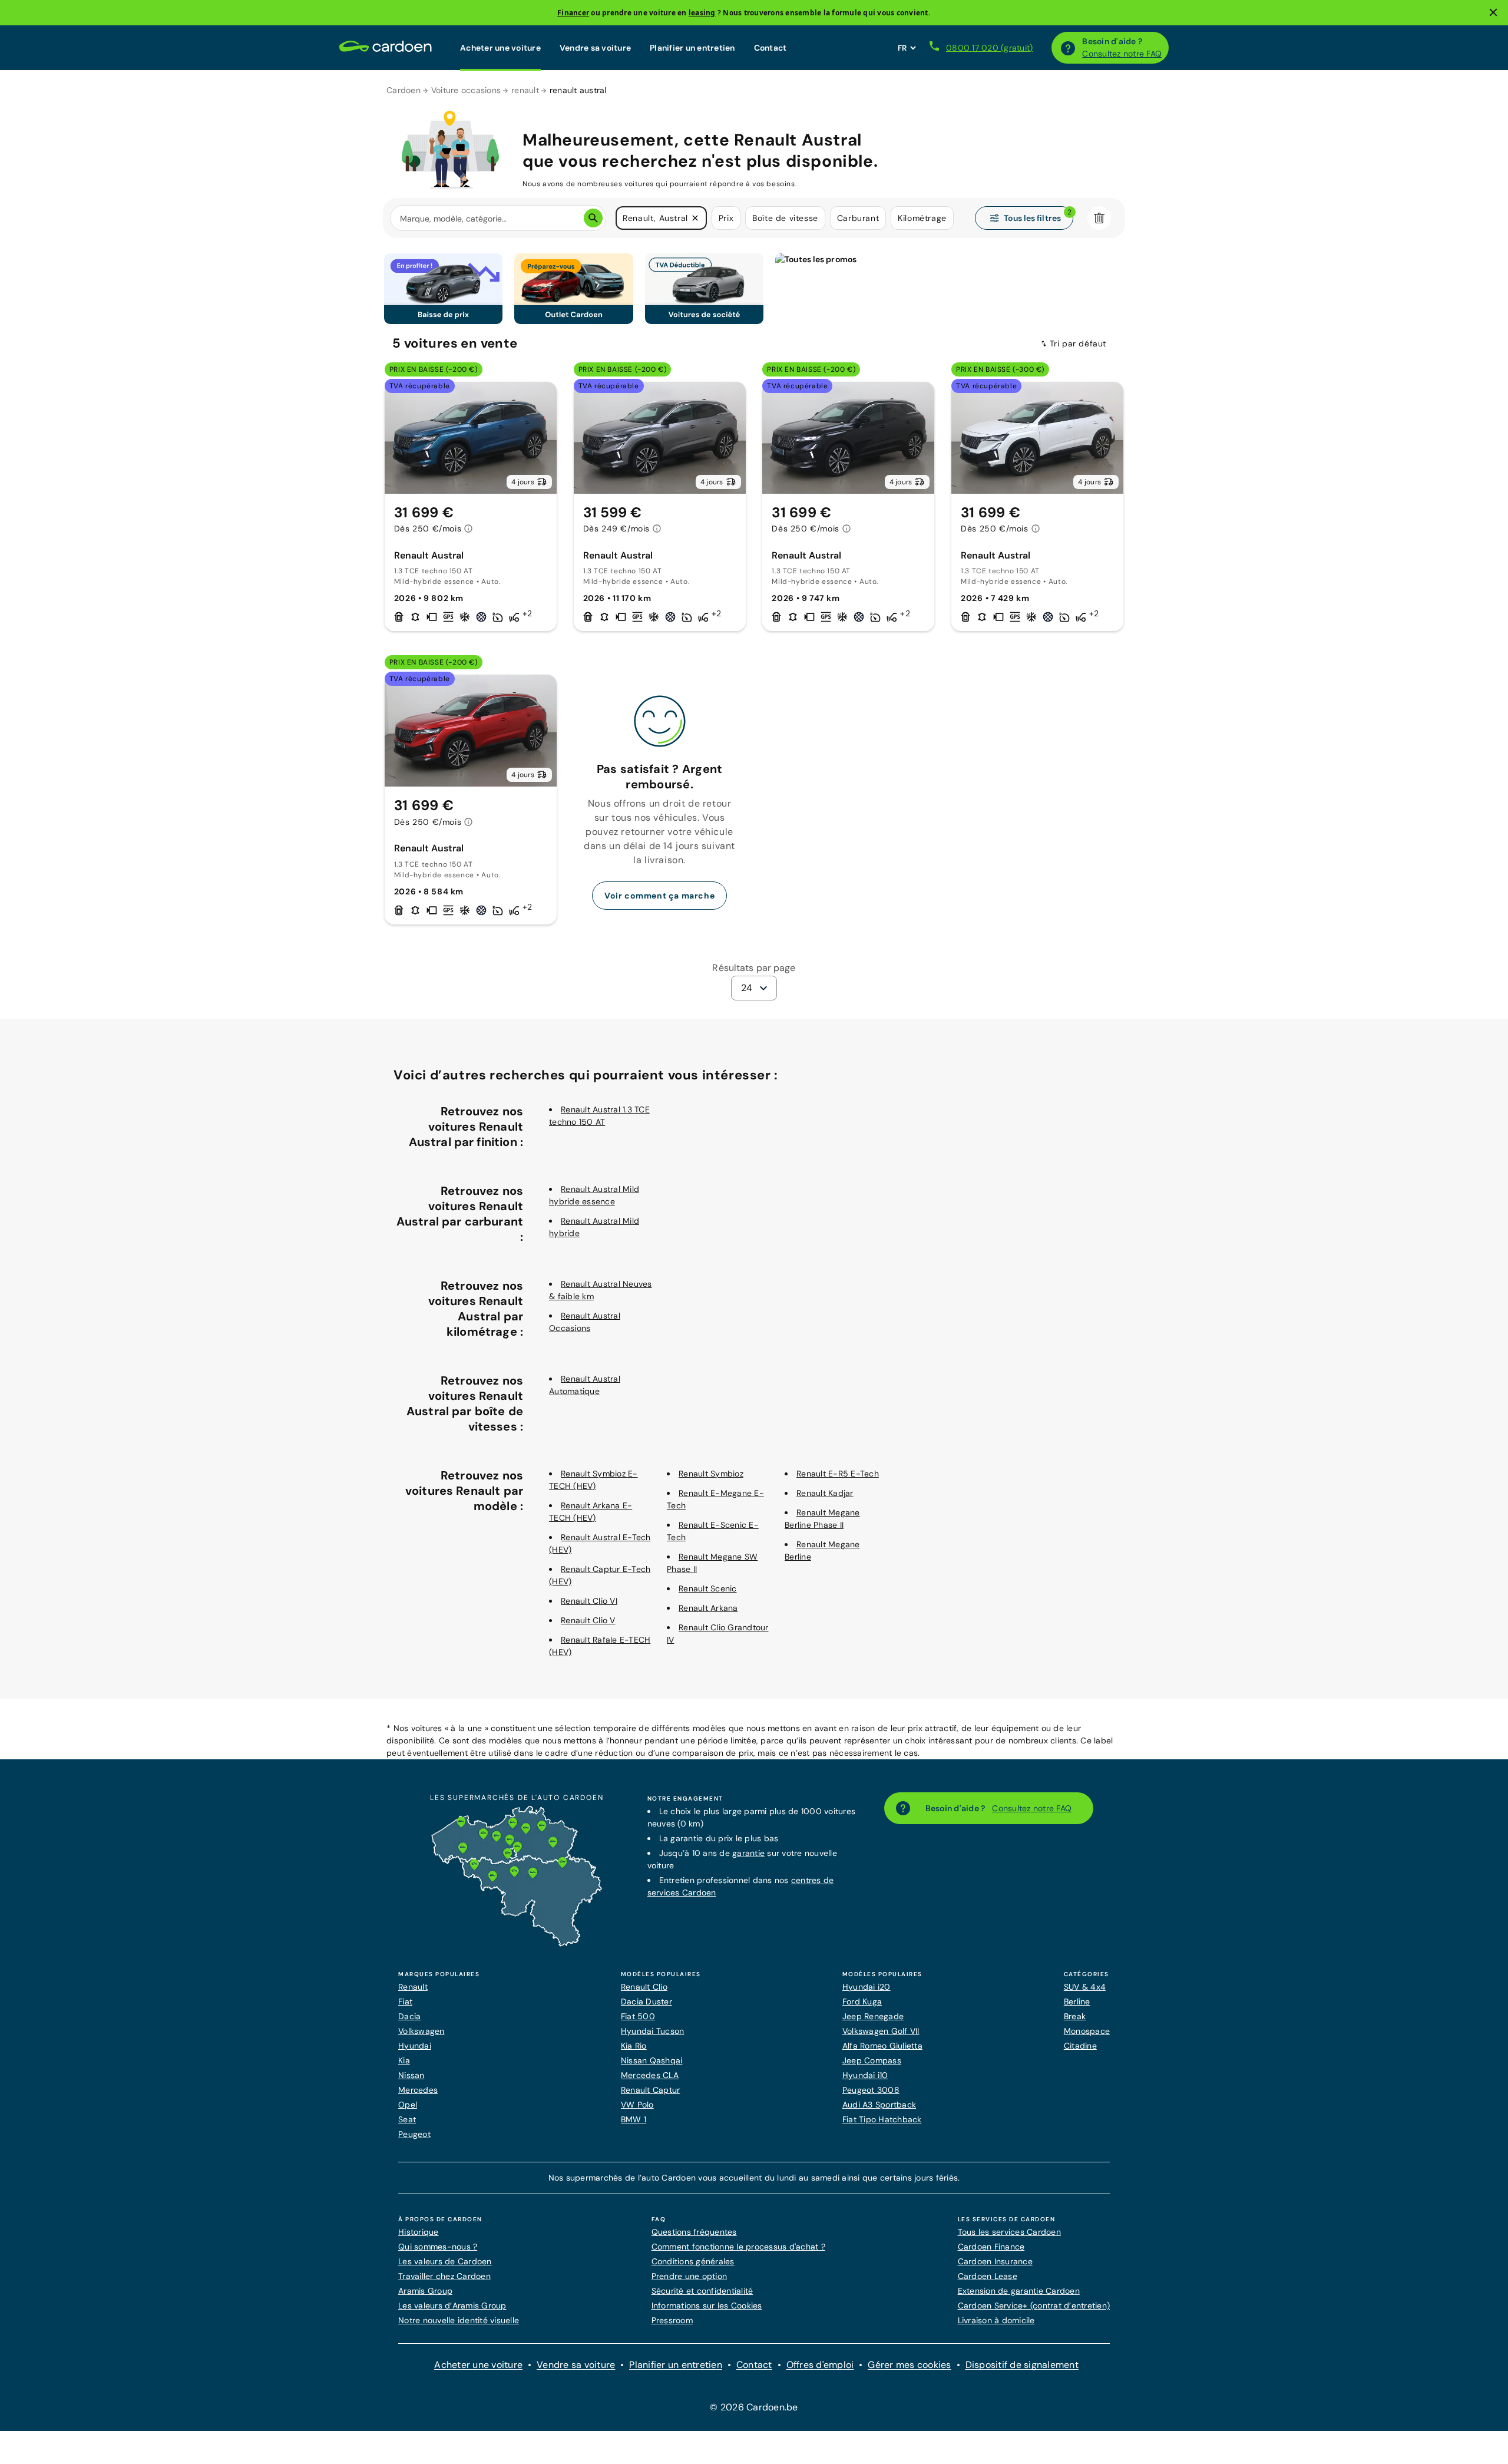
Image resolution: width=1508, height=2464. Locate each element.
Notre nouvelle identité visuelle (459, 2320)
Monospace (1087, 2031)
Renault (413, 1987)
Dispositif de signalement (1022, 2365)
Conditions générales (693, 2261)
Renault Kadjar (825, 1493)
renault (525, 90)
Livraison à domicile (996, 2320)
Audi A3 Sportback (879, 2105)
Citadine (1080, 2046)
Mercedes (418, 2090)
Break (1075, 2016)
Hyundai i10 (865, 2075)
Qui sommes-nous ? (438, 2247)
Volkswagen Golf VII (881, 2031)
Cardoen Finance (991, 2247)
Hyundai (415, 2046)
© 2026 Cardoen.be (754, 2407)
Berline (1077, 2001)
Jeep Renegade (873, 2016)
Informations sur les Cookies (707, 2306)
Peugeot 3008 (871, 2090)
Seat (407, 2119)
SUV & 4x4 (1085, 1987)
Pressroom (672, 2320)
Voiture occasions (466, 90)
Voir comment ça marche (659, 896)
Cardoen (404, 90)
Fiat (405, 2001)
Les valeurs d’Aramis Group (452, 2306)
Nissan (411, 2075)
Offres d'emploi (820, 2365)
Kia (404, 2060)
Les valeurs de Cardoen (445, 2261)
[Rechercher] (593, 218)
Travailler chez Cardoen (444, 2276)
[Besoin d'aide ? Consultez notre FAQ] (1068, 48)
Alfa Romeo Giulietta (882, 2046)
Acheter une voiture (500, 48)
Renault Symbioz (711, 1474)
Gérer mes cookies (909, 2365)
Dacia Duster (646, 2001)
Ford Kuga (862, 2001)
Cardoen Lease (988, 2276)
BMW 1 (634, 2119)
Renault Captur (651, 2090)
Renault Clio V (588, 1620)
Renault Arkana (708, 1608)
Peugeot (414, 2134)
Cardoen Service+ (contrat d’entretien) (1034, 2306)
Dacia (409, 2016)
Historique (419, 2232)
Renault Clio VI (589, 1601)
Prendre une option (689, 2276)
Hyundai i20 (867, 1987)
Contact (770, 48)
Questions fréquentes (694, 2232)
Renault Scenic (708, 1588)
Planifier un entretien (692, 48)
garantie (748, 1853)
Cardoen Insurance (995, 2261)
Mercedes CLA (650, 2075)
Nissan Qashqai (652, 2060)
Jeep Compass (872, 2060)
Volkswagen (421, 2031)
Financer (573, 13)
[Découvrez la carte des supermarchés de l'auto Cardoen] (517, 1944)
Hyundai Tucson (653, 2031)
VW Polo (637, 2105)
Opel (408, 2105)
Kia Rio (634, 2046)
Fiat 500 (638, 2016)
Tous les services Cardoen (1009, 2232)
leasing (702, 13)
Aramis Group (425, 2291)
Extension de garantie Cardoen (1019, 2291)
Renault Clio (644, 1987)
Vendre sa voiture (595, 48)
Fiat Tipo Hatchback (882, 2119)
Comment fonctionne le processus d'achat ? (738, 2247)
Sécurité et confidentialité (702, 2291)
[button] (695, 218)
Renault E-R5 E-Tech (838, 1474)
